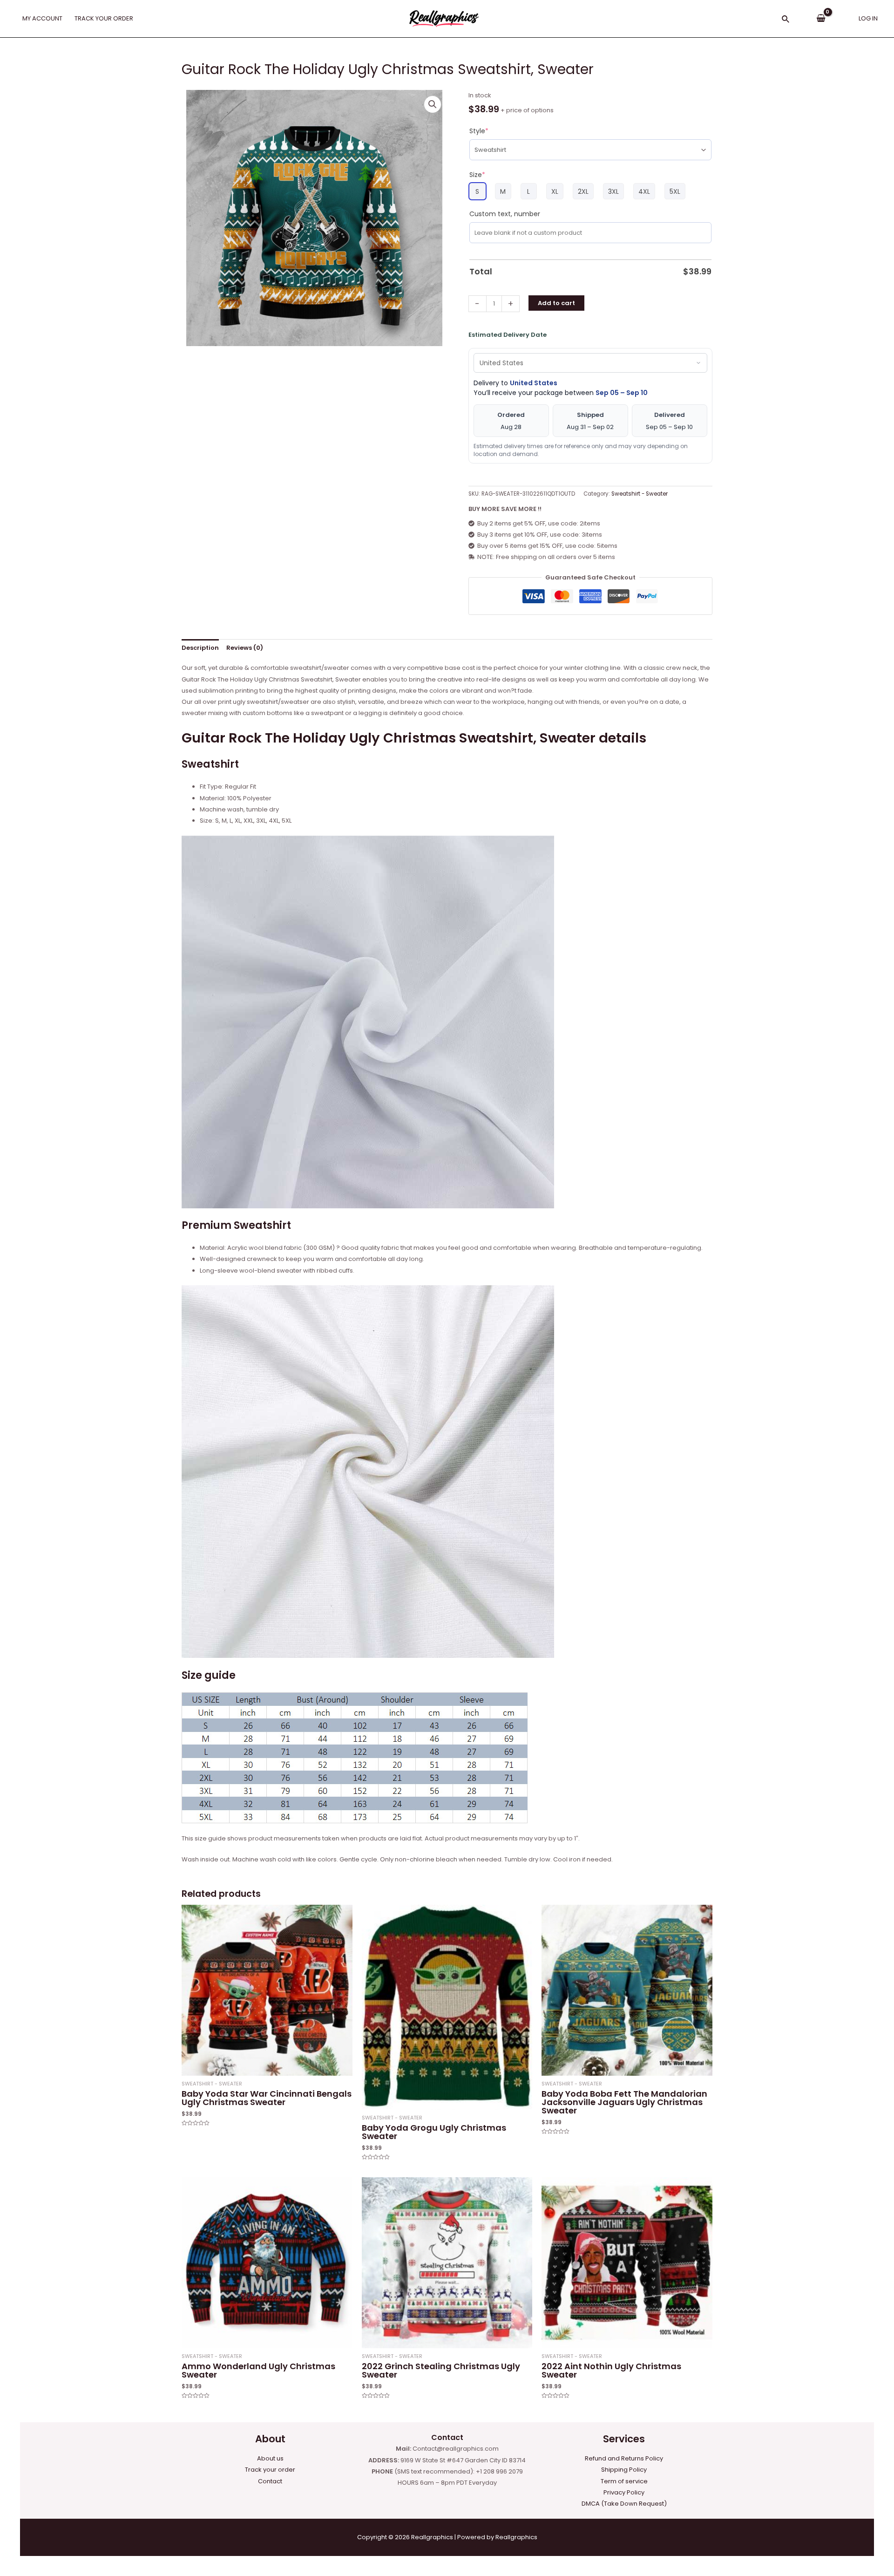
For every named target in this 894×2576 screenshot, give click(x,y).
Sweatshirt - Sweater (640, 494)
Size (477, 175)
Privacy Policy (624, 2492)
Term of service (624, 2481)
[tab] (200, 648)
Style (479, 131)
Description (200, 648)
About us (270, 2458)
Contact (270, 2481)
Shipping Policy (624, 2470)
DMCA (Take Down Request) (624, 2504)
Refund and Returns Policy (624, 2458)
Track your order (270, 2470)
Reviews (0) (245, 648)
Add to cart (556, 303)
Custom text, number (505, 214)
